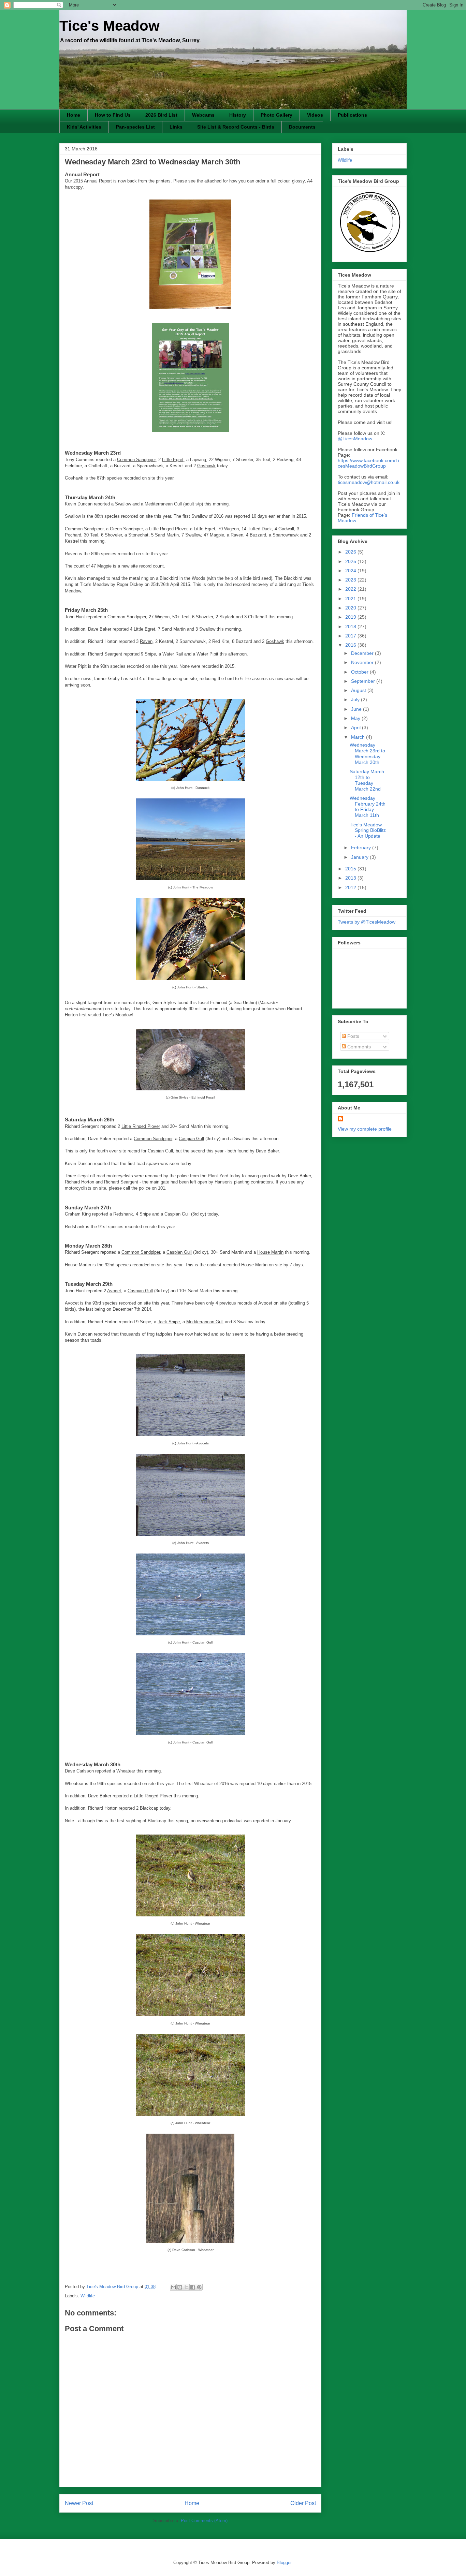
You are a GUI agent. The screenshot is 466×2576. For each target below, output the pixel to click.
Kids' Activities (84, 127)
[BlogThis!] (180, 2287)
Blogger (284, 2563)
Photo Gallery (276, 115)
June (357, 709)
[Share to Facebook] (193, 2287)
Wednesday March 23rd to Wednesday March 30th (367, 753)
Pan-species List (135, 127)
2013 (351, 878)
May (356, 718)
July (356, 700)
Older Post (303, 2503)
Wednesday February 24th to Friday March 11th (368, 807)
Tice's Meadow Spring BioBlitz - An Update (368, 830)
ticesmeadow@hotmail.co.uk (369, 482)
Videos (315, 115)
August (359, 690)
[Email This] (173, 2287)
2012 (351, 887)
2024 (351, 571)
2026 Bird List (161, 115)
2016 (351, 645)
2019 (351, 617)
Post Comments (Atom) (204, 2521)
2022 (351, 589)
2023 (351, 580)
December (363, 653)
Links (176, 127)
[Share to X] (186, 2287)
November (363, 662)
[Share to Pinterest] (199, 2287)
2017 (351, 636)
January (360, 857)
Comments (358, 1047)
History (238, 115)
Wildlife (88, 2296)
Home (74, 115)
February (362, 848)
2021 (351, 599)
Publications (352, 115)
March (359, 737)
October (360, 672)
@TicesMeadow (355, 439)
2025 (351, 561)
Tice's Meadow (110, 26)
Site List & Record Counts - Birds (236, 127)
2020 (351, 608)
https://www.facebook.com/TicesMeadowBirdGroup (368, 463)
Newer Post (79, 2503)
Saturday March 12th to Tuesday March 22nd (367, 780)
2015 (351, 869)
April (356, 727)
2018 (351, 627)
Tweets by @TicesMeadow (367, 922)
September (364, 681)
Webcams (203, 115)
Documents (302, 127)
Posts (353, 1036)
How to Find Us (113, 115)
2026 (351, 552)
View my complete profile (365, 1129)
